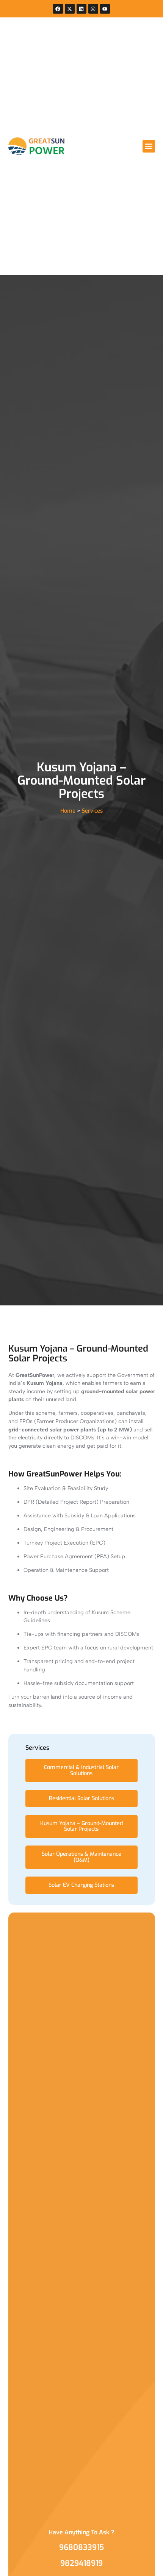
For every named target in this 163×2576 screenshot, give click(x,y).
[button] (149, 146)
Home (68, 811)
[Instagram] (93, 9)
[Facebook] (58, 9)
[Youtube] (105, 9)
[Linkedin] (81, 9)
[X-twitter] (70, 9)
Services (92, 811)
